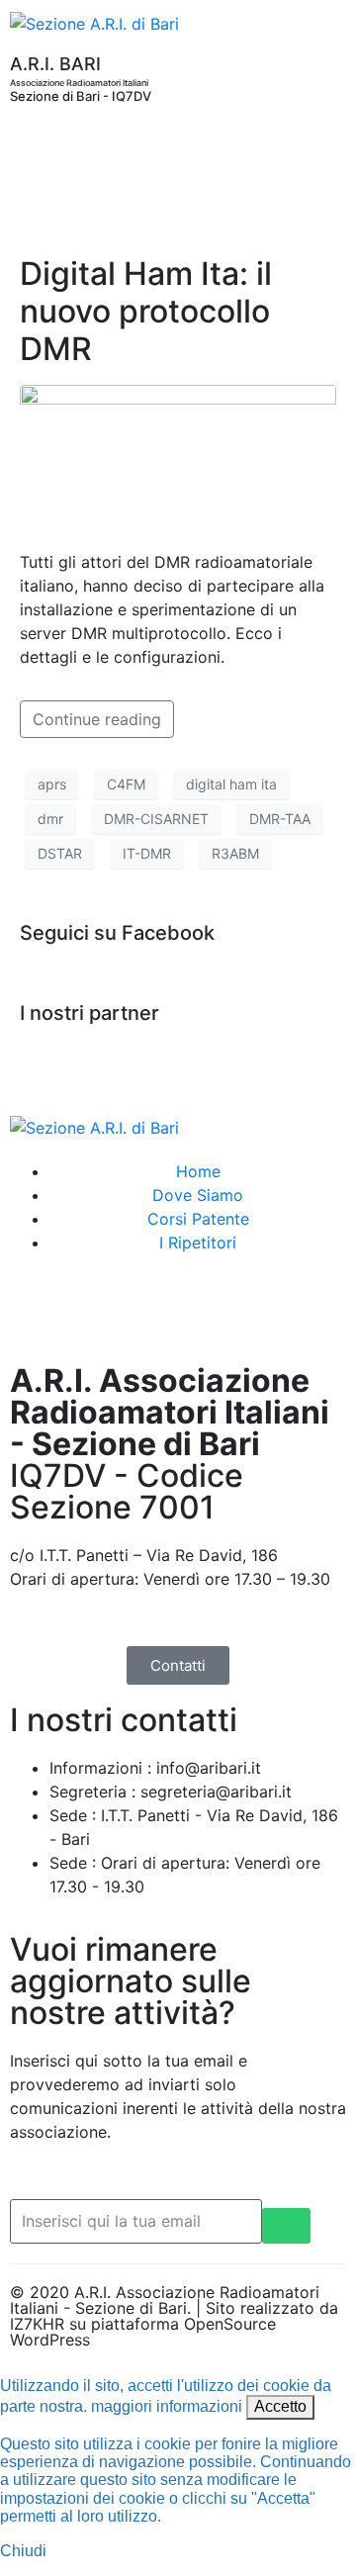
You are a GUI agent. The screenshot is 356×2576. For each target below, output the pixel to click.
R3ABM (235, 853)
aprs (52, 784)
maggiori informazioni (167, 2406)
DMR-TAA (280, 819)
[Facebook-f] (35, 1315)
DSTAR (60, 853)
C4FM (126, 784)
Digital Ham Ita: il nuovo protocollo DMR (146, 312)
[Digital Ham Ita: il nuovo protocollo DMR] (178, 458)
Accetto (280, 2406)
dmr (50, 819)
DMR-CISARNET (156, 819)
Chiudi (23, 2551)
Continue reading (97, 719)
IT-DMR (147, 853)
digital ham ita (231, 784)
